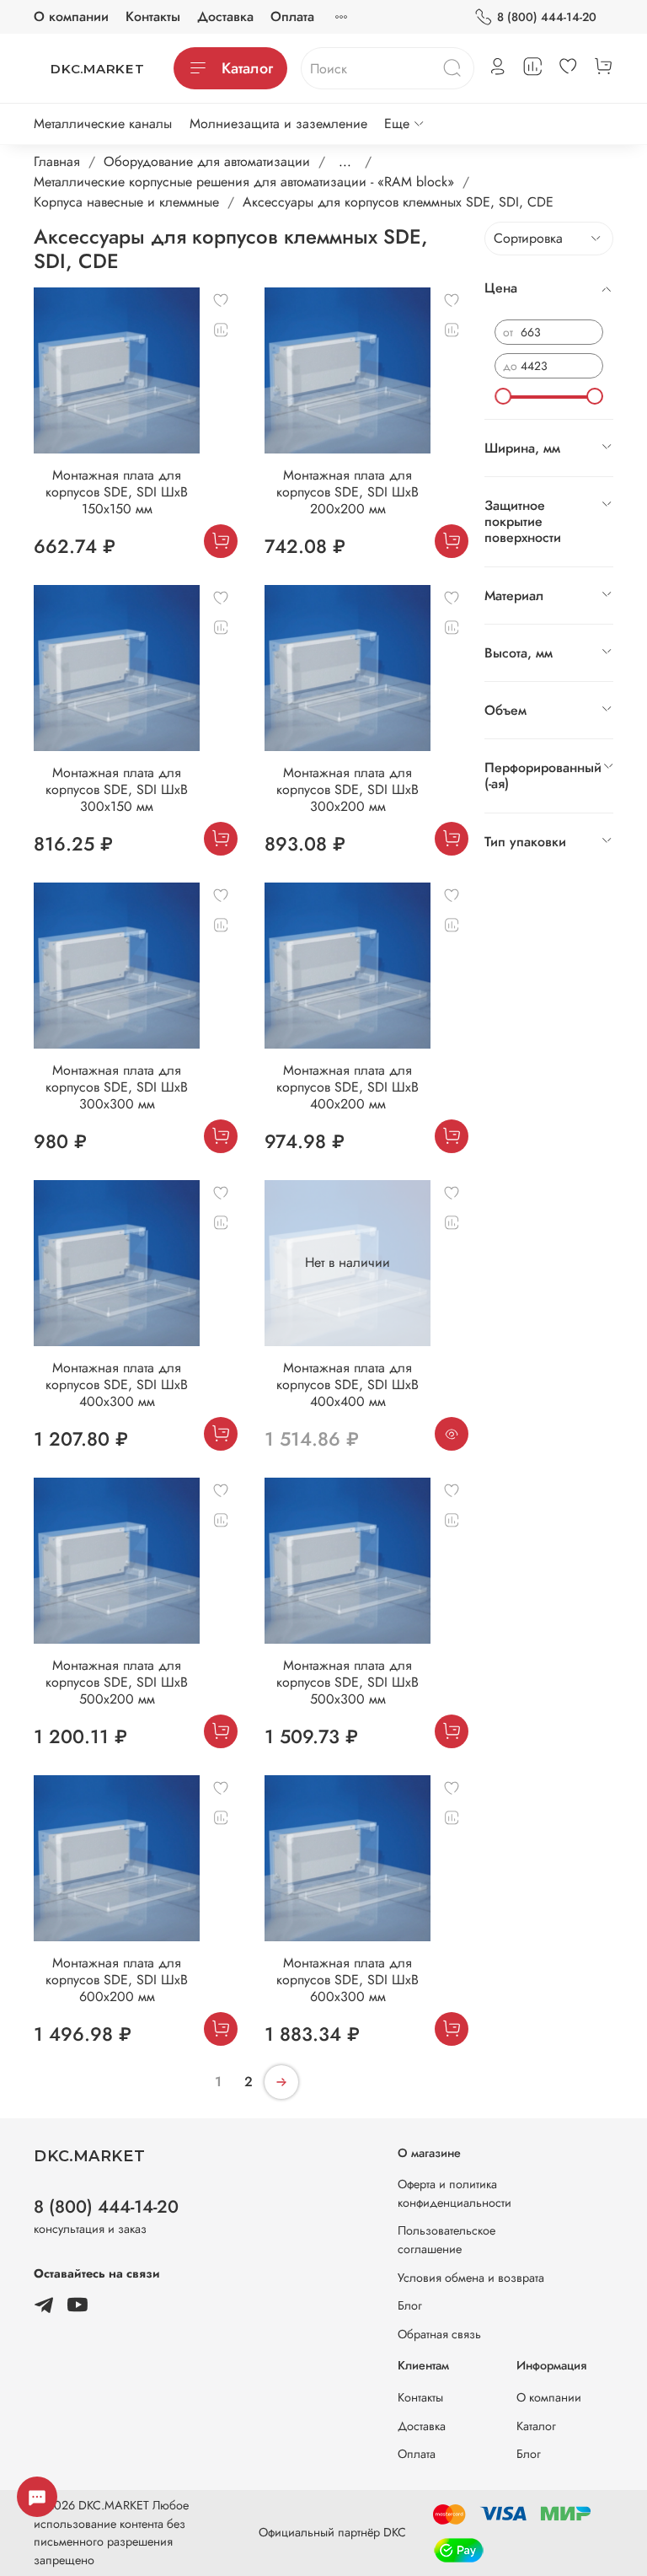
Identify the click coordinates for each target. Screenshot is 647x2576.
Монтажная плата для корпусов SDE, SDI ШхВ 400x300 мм (117, 1385)
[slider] (503, 396)
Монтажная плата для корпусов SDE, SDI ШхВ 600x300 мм (348, 1980)
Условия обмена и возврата (471, 2278)
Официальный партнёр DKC (332, 2532)
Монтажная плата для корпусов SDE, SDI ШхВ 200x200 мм (348, 492)
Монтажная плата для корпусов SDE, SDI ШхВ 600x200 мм (117, 1980)
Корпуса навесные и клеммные (126, 202)
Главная (57, 161)
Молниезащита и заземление (278, 123)
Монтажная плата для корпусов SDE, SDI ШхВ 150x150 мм (117, 492)
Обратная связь (439, 2334)
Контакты (153, 16)
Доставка (225, 16)
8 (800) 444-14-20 (547, 17)
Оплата (292, 16)
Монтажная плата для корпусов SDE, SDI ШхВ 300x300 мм (117, 1087)
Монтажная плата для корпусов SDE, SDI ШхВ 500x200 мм (117, 1682)
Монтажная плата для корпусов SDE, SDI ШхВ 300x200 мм (348, 789)
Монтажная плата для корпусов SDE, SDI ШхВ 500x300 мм (348, 1682)
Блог (410, 2305)
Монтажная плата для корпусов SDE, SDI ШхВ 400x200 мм (348, 1087)
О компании (71, 16)
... (345, 162)
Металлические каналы (103, 123)
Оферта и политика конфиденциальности (455, 2193)
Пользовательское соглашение (446, 2240)
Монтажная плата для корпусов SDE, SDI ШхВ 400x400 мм (348, 1385)
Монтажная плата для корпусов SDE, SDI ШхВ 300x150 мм (117, 789)
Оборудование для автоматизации (207, 161)
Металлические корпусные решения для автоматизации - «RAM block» (244, 182)
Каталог (247, 68)
